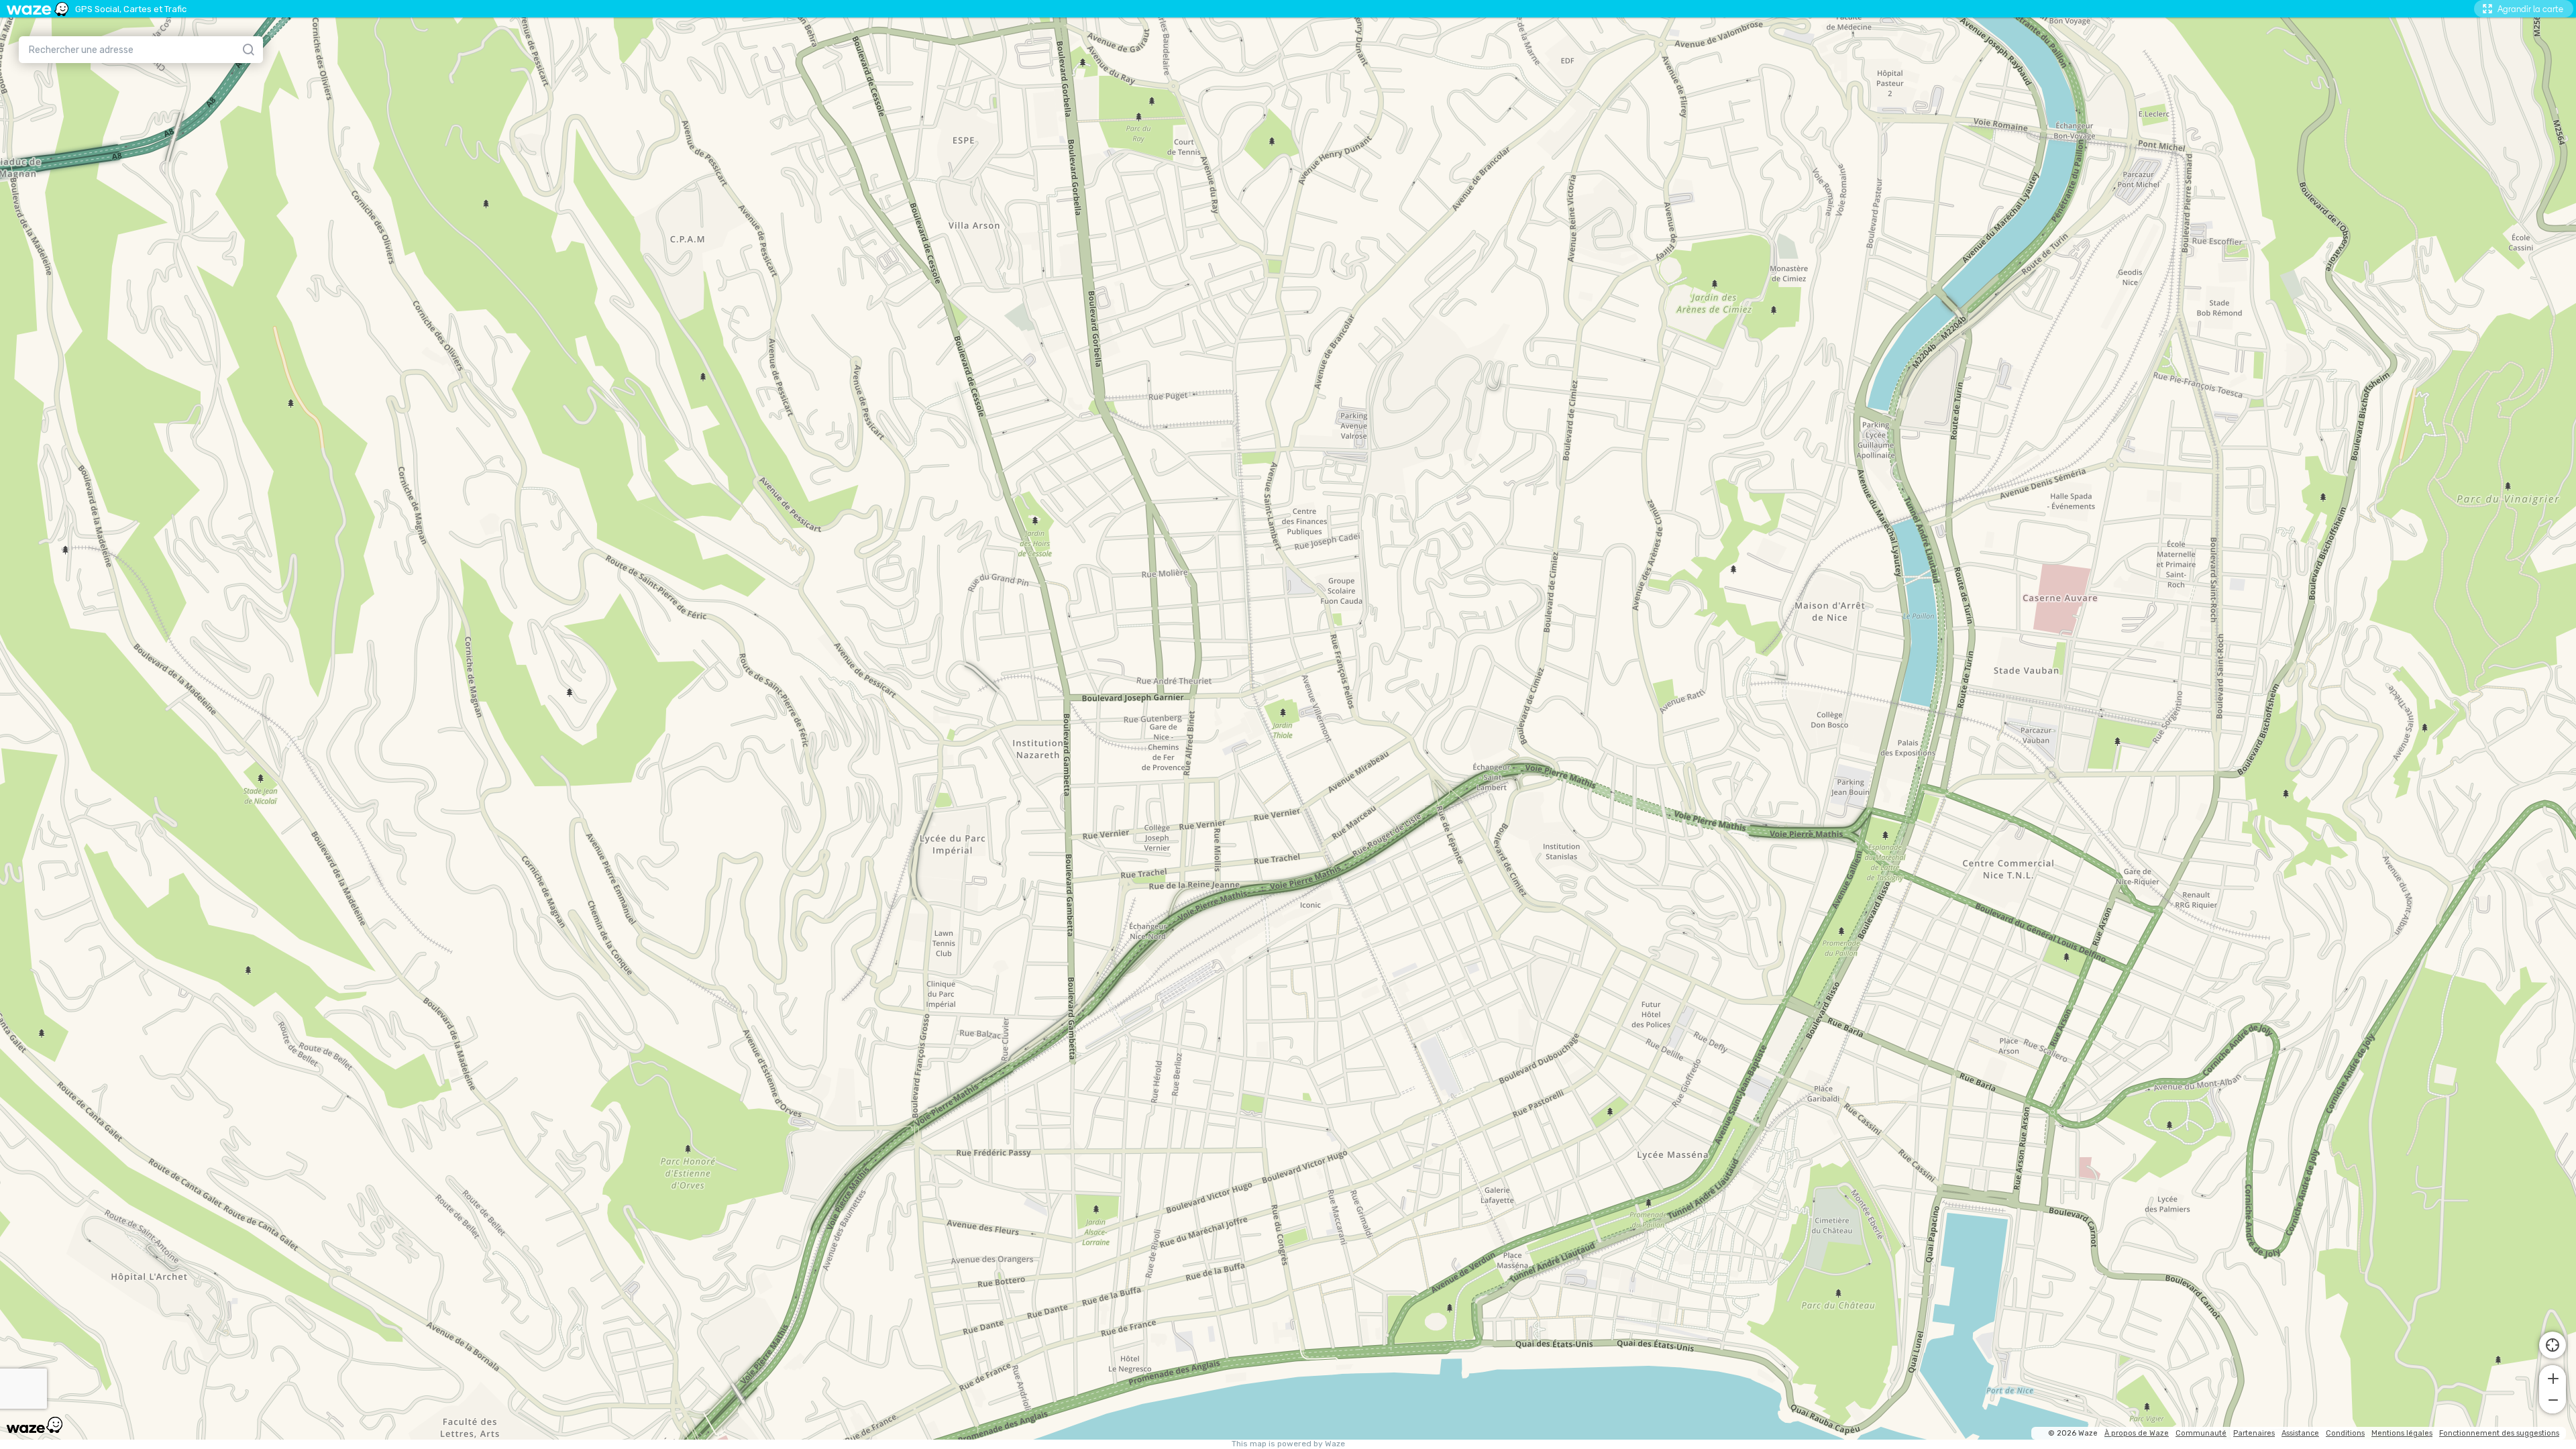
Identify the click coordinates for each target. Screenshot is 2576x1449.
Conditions (2345, 1433)
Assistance (2300, 1433)
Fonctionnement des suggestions (2499, 1433)
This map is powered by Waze (1288, 1444)
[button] (2553, 1377)
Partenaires (2254, 1433)
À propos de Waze (2137, 1433)
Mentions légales (2402, 1433)
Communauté (2201, 1433)
